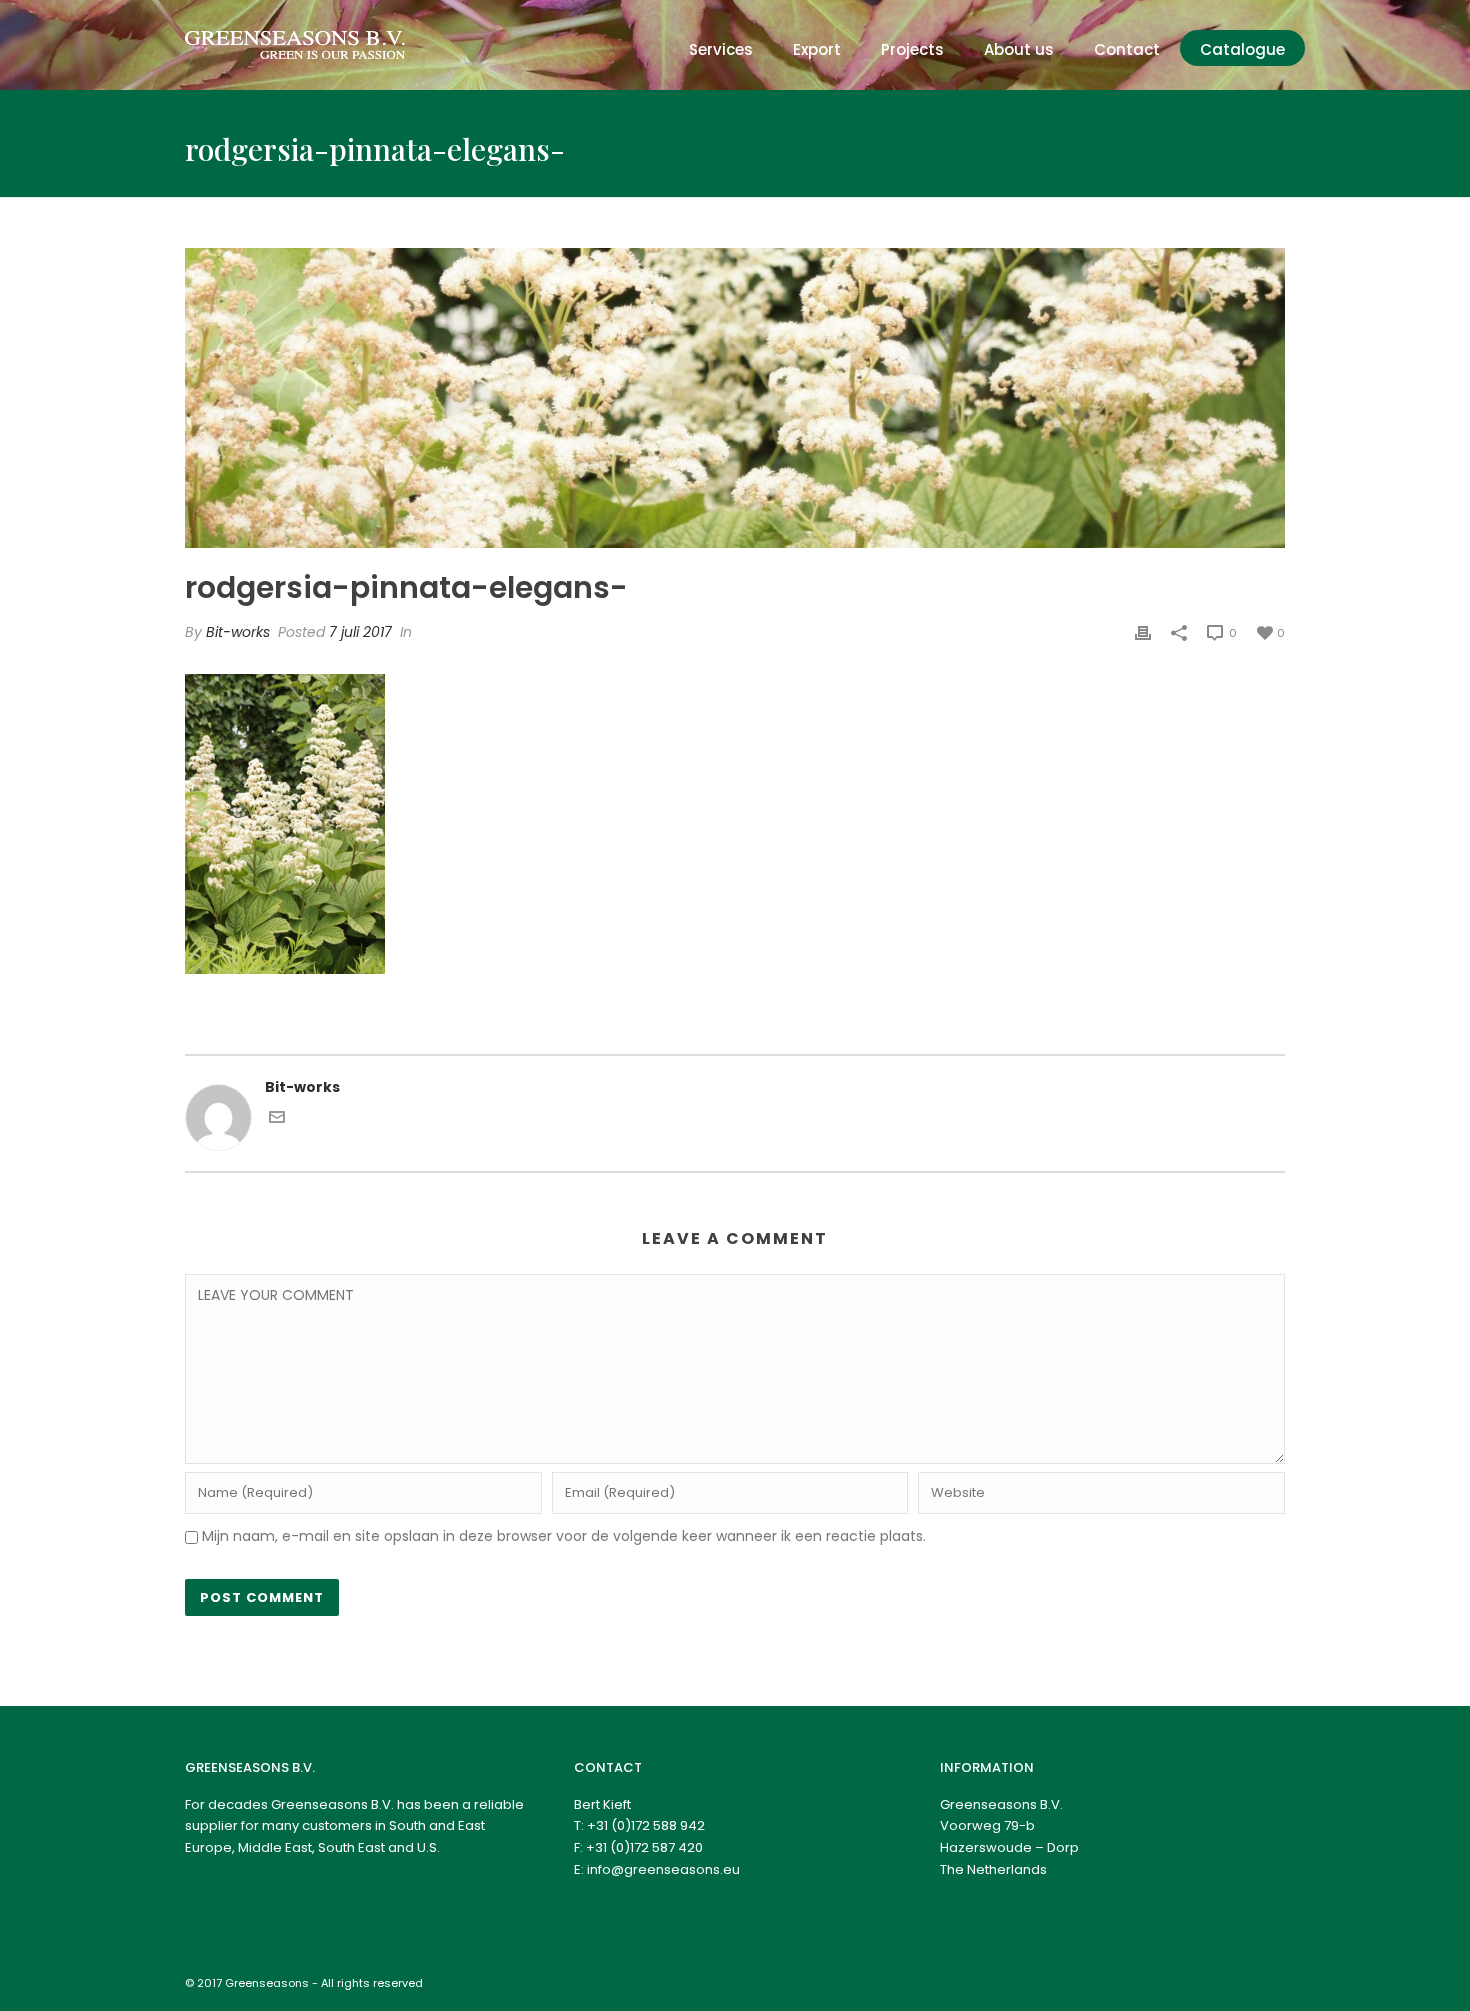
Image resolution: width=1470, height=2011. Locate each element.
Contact (1127, 49)
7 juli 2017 (360, 632)
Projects (912, 49)
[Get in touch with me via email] (277, 1120)
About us (1019, 49)
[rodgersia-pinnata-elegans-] (735, 398)
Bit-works (238, 632)
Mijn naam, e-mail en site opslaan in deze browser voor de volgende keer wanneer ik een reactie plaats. (564, 1536)
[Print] (1143, 632)
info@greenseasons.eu (663, 1869)
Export (817, 49)
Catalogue (1242, 49)
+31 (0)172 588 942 (646, 1825)
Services (721, 49)
